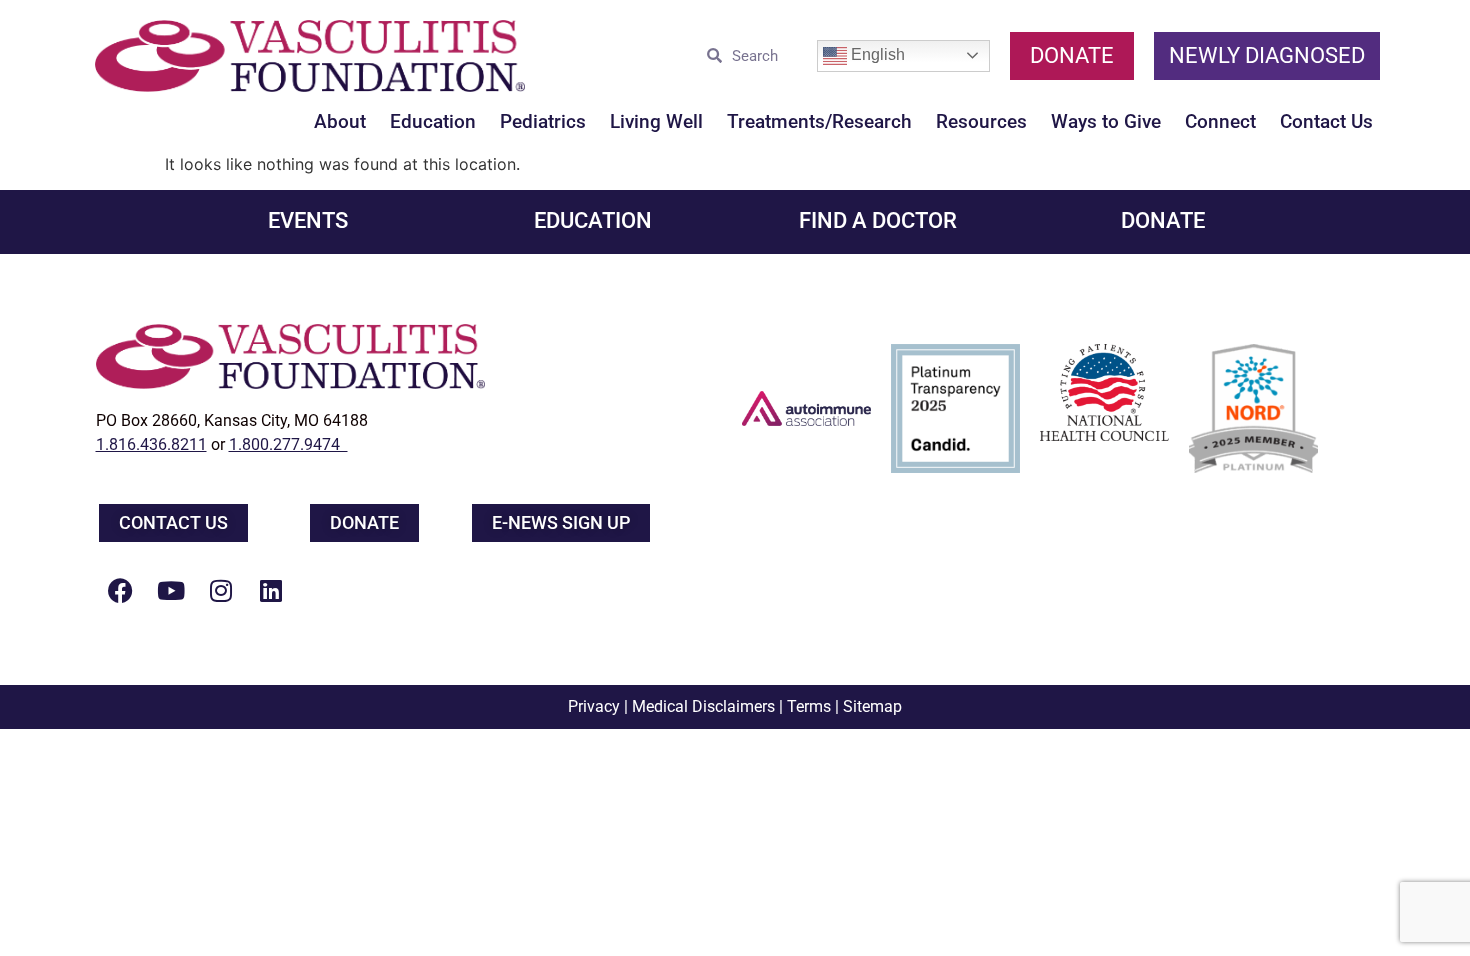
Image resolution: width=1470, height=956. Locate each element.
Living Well (656, 121)
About (340, 121)
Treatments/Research (819, 121)
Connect (1220, 121)
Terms (809, 706)
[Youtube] (171, 590)
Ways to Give (1106, 121)
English (876, 54)
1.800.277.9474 (288, 444)
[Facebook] (121, 590)
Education (433, 121)
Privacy (594, 706)
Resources (981, 121)
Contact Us (1326, 121)
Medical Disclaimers (703, 706)
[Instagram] (221, 590)
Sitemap (872, 706)
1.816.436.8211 (151, 444)
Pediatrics (543, 121)
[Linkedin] (271, 590)
